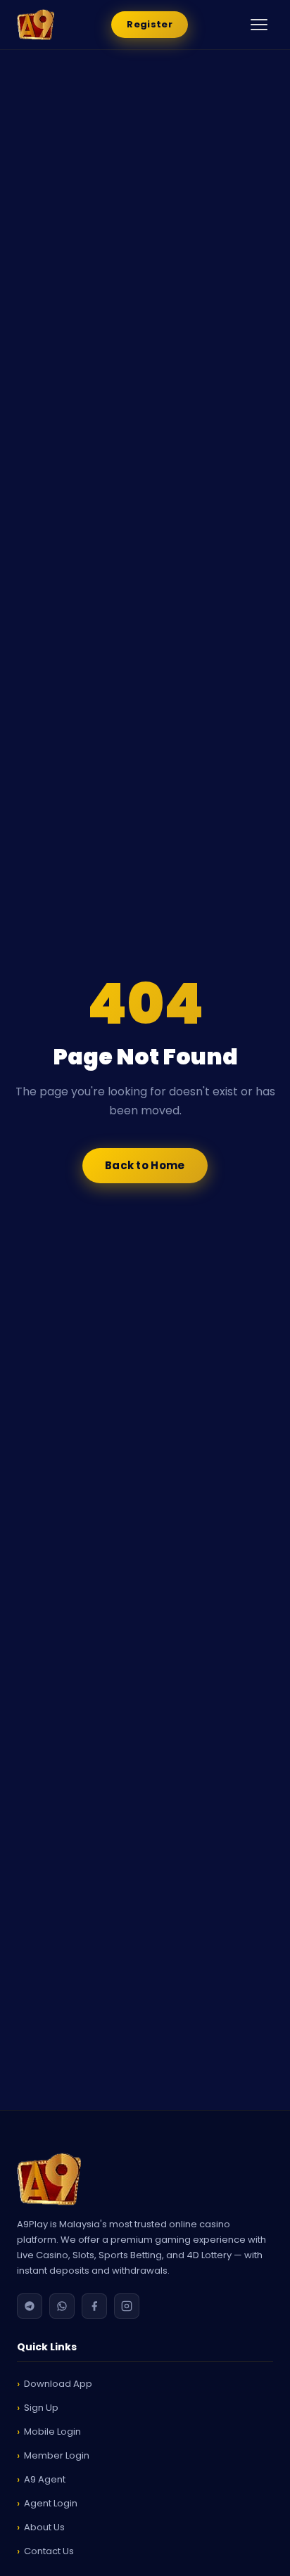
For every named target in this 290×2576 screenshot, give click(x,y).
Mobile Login (52, 2432)
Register (149, 24)
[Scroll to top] (258, 2555)
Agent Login (51, 2503)
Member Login (57, 2455)
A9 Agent (45, 2479)
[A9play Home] (36, 25)
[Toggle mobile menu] (259, 25)
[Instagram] (127, 2306)
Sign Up (41, 2408)
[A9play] (145, 2179)
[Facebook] (94, 2306)
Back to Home (145, 1165)
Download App (58, 2384)
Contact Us (49, 2551)
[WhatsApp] (62, 2306)
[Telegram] (30, 2306)
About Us (44, 2527)
